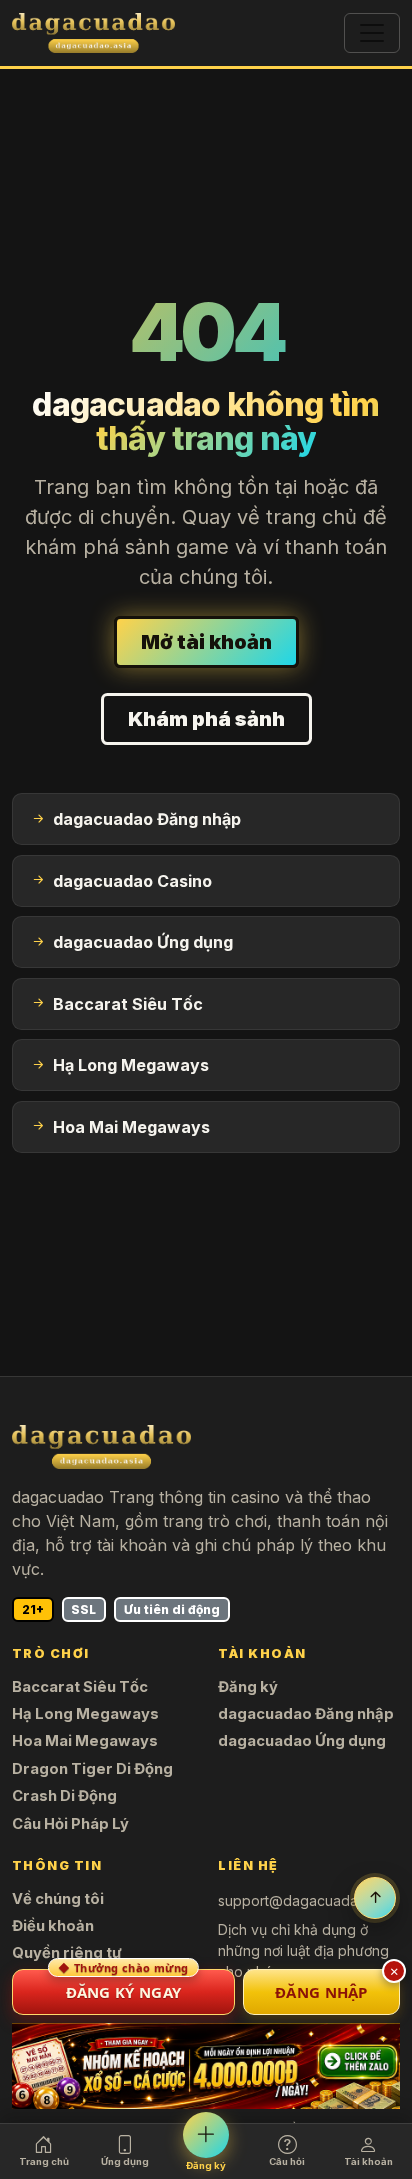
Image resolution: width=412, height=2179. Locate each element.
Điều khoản (53, 1926)
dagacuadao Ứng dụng (302, 1741)
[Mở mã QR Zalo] (206, 2066)
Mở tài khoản (206, 642)
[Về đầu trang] (375, 1898)
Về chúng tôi (58, 1899)
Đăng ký (248, 1687)
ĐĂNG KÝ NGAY (123, 1985)
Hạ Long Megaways (85, 1714)
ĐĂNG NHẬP (321, 1992)
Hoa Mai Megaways (85, 1741)
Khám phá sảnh (206, 719)
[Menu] (372, 33)
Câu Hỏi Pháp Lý (70, 1824)
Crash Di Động (64, 1796)
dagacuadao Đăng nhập (306, 1714)
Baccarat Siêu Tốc (80, 1687)
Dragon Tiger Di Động (92, 1769)
